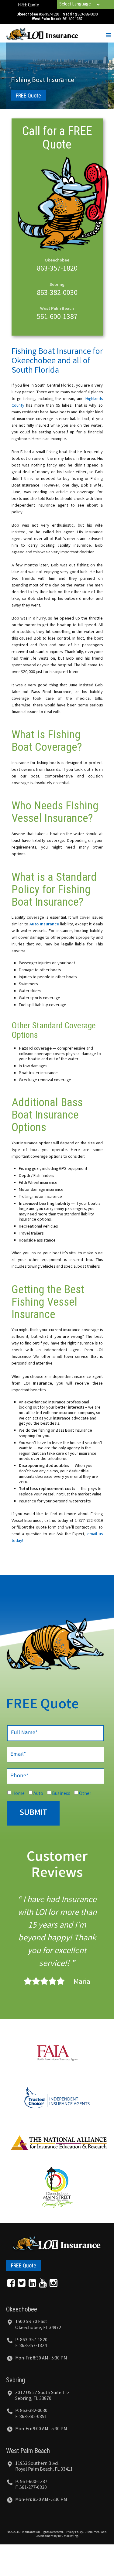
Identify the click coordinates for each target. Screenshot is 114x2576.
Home (18, 1794)
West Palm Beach (28, 2451)
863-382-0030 (88, 14)
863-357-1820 (49, 14)
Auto (38, 1794)
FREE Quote (29, 5)
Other (85, 1794)
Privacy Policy (74, 2532)
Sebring (16, 2380)
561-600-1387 (72, 19)
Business (61, 1794)
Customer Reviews (57, 1866)
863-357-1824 (33, 2346)
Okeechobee (22, 2309)
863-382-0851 (33, 2417)
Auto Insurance (44, 924)
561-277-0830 (33, 2488)
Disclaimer (92, 2532)
